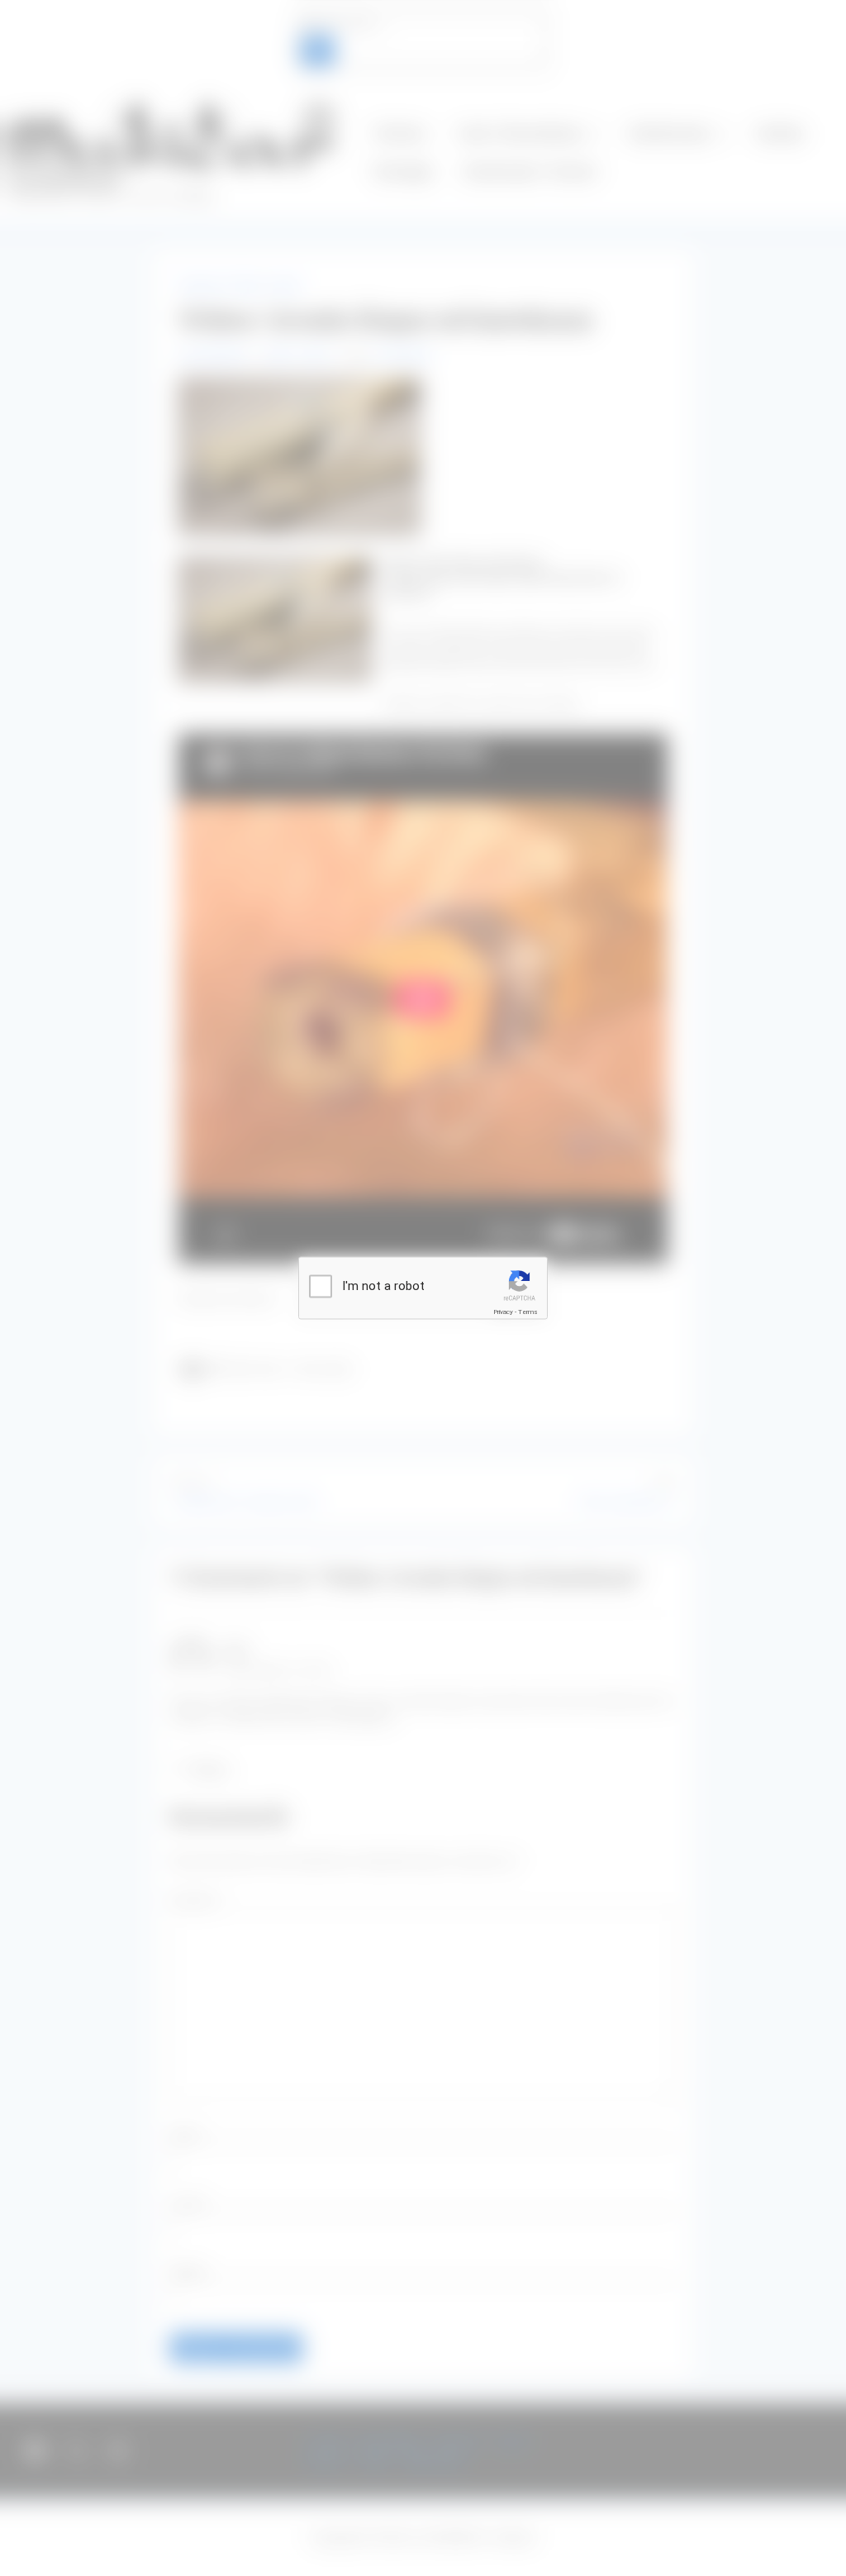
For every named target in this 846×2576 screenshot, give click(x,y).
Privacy (503, 1312)
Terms (528, 1312)
